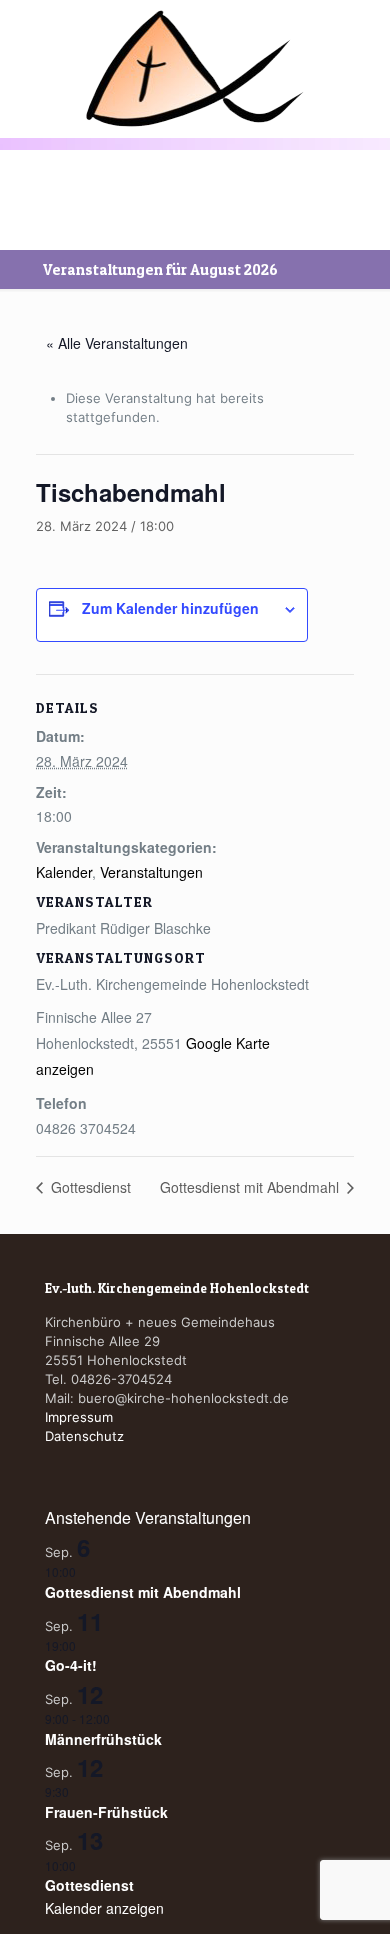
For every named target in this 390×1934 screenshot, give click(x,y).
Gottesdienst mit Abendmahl (251, 1187)
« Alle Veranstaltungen (117, 343)
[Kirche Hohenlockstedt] (195, 68)
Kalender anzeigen (104, 1908)
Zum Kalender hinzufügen (170, 608)
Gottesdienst (89, 1187)
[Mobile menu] (27, 47)
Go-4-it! (71, 1665)
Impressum (79, 1417)
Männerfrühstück (103, 1739)
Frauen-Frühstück (106, 1812)
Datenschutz (84, 1436)
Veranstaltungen (151, 872)
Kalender (64, 872)
